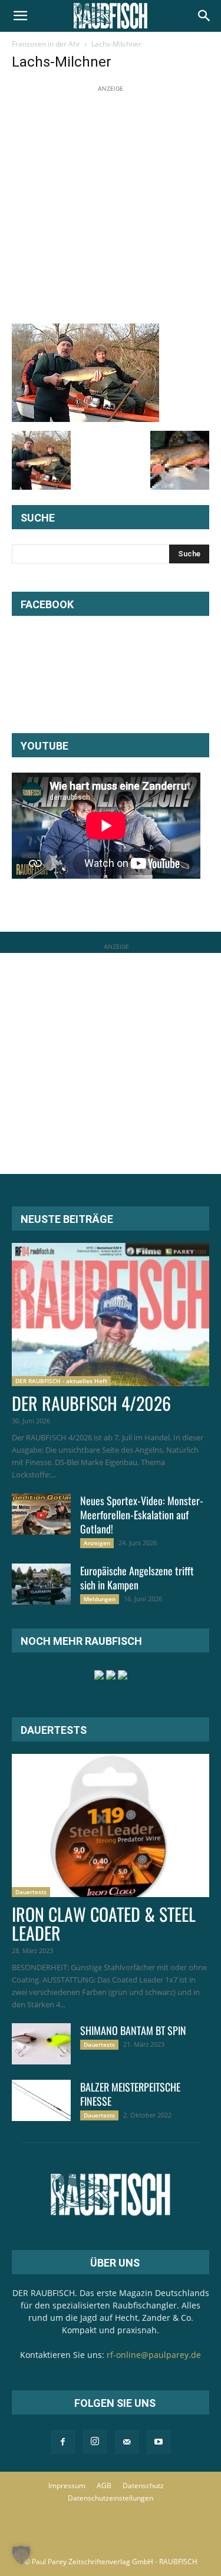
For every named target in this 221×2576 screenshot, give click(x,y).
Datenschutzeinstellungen (111, 2498)
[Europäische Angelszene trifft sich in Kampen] (41, 1584)
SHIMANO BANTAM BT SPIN (133, 2030)
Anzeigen (97, 1543)
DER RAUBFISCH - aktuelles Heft (61, 1381)
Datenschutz (143, 2486)
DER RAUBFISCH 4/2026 (91, 1403)
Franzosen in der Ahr (46, 44)
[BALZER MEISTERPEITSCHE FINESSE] (41, 2100)
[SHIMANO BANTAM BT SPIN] (41, 2044)
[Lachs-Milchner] (85, 419)
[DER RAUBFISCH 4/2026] (111, 1315)
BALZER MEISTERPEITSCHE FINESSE (130, 2094)
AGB (104, 2486)
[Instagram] (95, 2442)
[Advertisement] (111, 205)
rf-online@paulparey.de (154, 2355)
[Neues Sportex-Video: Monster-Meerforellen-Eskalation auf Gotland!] (41, 1514)
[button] (20, 16)
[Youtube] (159, 2442)
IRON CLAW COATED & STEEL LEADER (104, 1923)
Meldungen (100, 1599)
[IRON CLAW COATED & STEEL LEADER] (111, 1825)
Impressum (67, 2486)
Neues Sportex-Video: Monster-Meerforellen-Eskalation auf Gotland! (142, 1515)
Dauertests (31, 1892)
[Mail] (127, 2442)
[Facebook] (63, 2442)
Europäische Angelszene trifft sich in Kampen (137, 1578)
